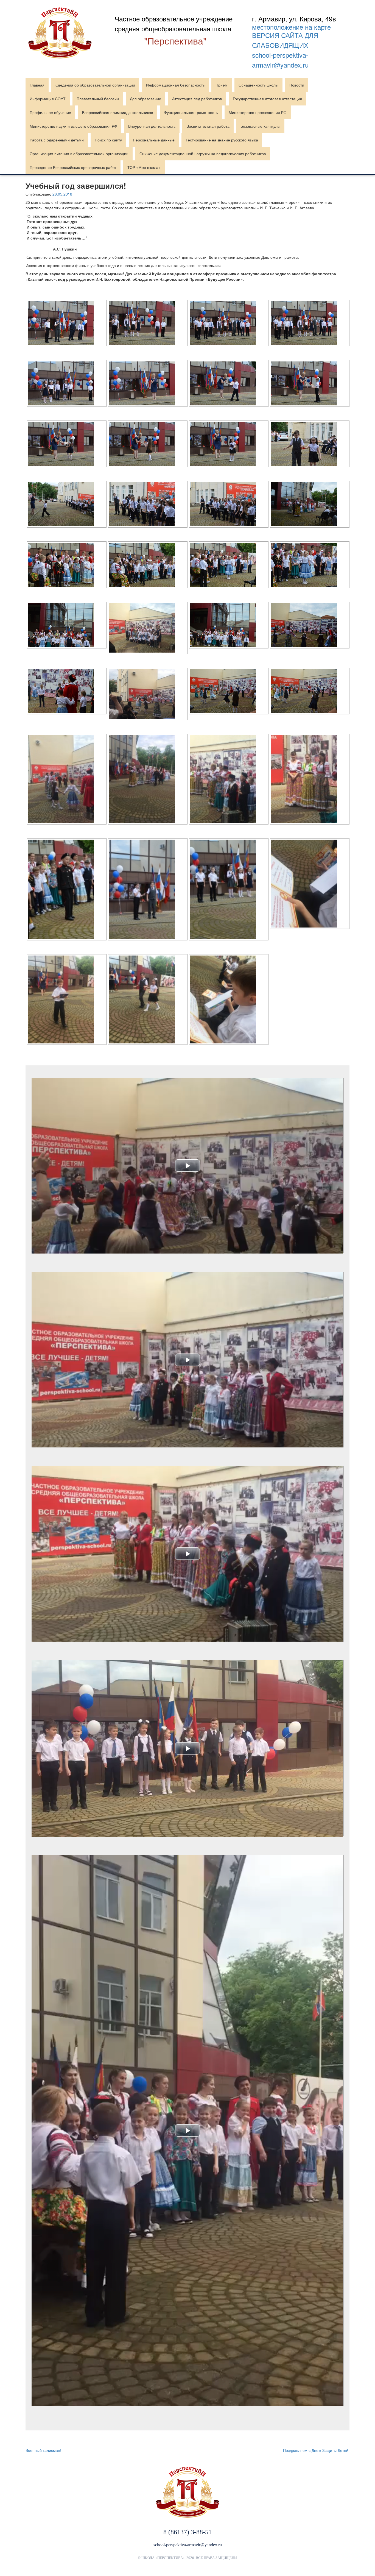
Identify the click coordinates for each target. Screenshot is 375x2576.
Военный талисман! (43, 2450)
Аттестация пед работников (197, 99)
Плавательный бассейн (98, 99)
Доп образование (145, 99)
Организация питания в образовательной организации (79, 154)
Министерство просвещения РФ (258, 112)
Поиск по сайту (108, 140)
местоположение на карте (291, 27)
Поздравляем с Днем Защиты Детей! (316, 2450)
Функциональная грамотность (191, 112)
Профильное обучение (50, 112)
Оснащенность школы (258, 85)
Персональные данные (154, 140)
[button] (187, 1166)
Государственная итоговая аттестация (267, 99)
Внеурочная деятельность (152, 126)
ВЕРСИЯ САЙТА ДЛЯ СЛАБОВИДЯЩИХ (285, 40)
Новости (297, 85)
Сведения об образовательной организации (95, 85)
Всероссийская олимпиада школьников (117, 112)
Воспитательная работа (208, 126)
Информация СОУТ (48, 99)
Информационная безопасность (175, 85)
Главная (37, 85)
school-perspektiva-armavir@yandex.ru (280, 60)
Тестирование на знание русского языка (222, 140)
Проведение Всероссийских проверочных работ (73, 167)
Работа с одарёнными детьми (57, 140)
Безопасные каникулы (260, 126)
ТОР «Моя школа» (144, 167)
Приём (222, 85)
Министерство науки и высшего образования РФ (73, 126)
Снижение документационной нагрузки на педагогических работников (203, 154)
